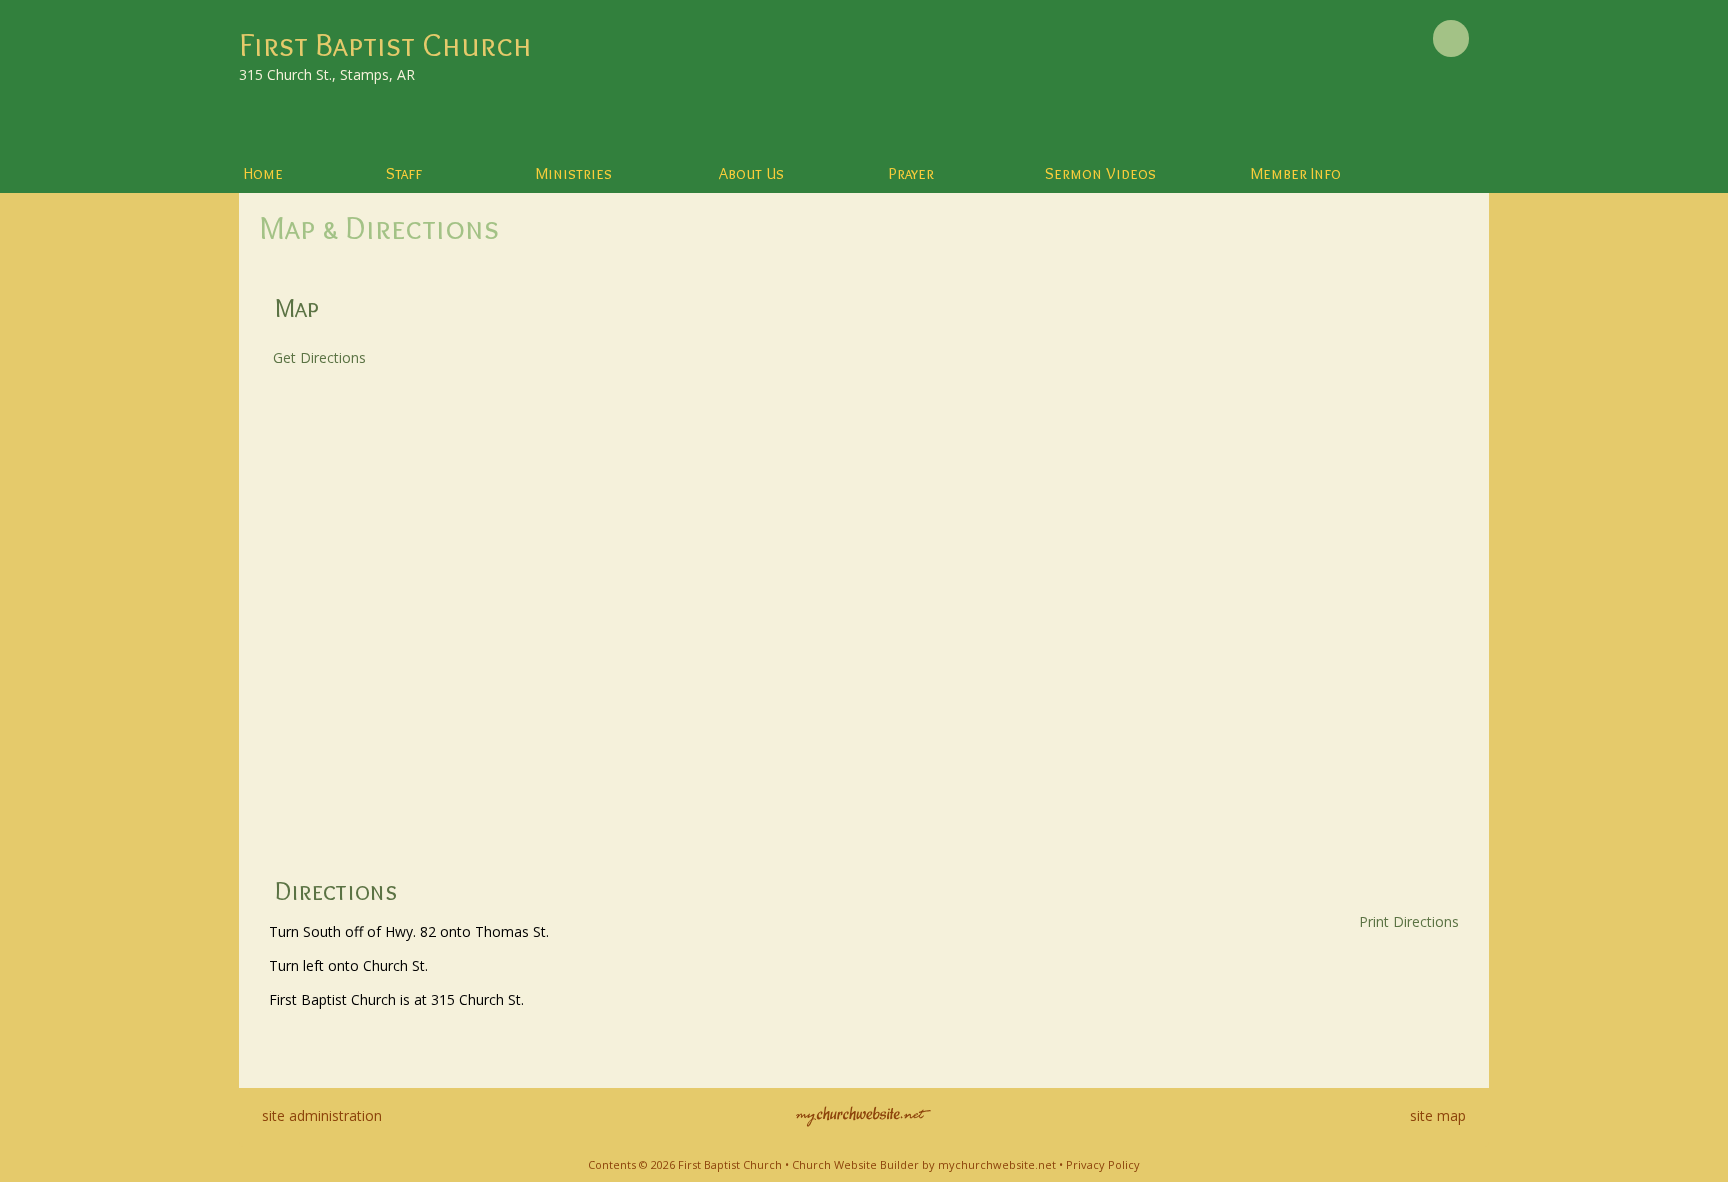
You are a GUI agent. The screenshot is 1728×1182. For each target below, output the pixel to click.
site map (1438, 1115)
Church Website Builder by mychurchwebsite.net (924, 1164)
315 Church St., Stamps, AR (327, 74)
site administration (322, 1115)
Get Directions (317, 357)
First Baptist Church (385, 44)
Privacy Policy (1103, 1164)
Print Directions (1409, 921)
